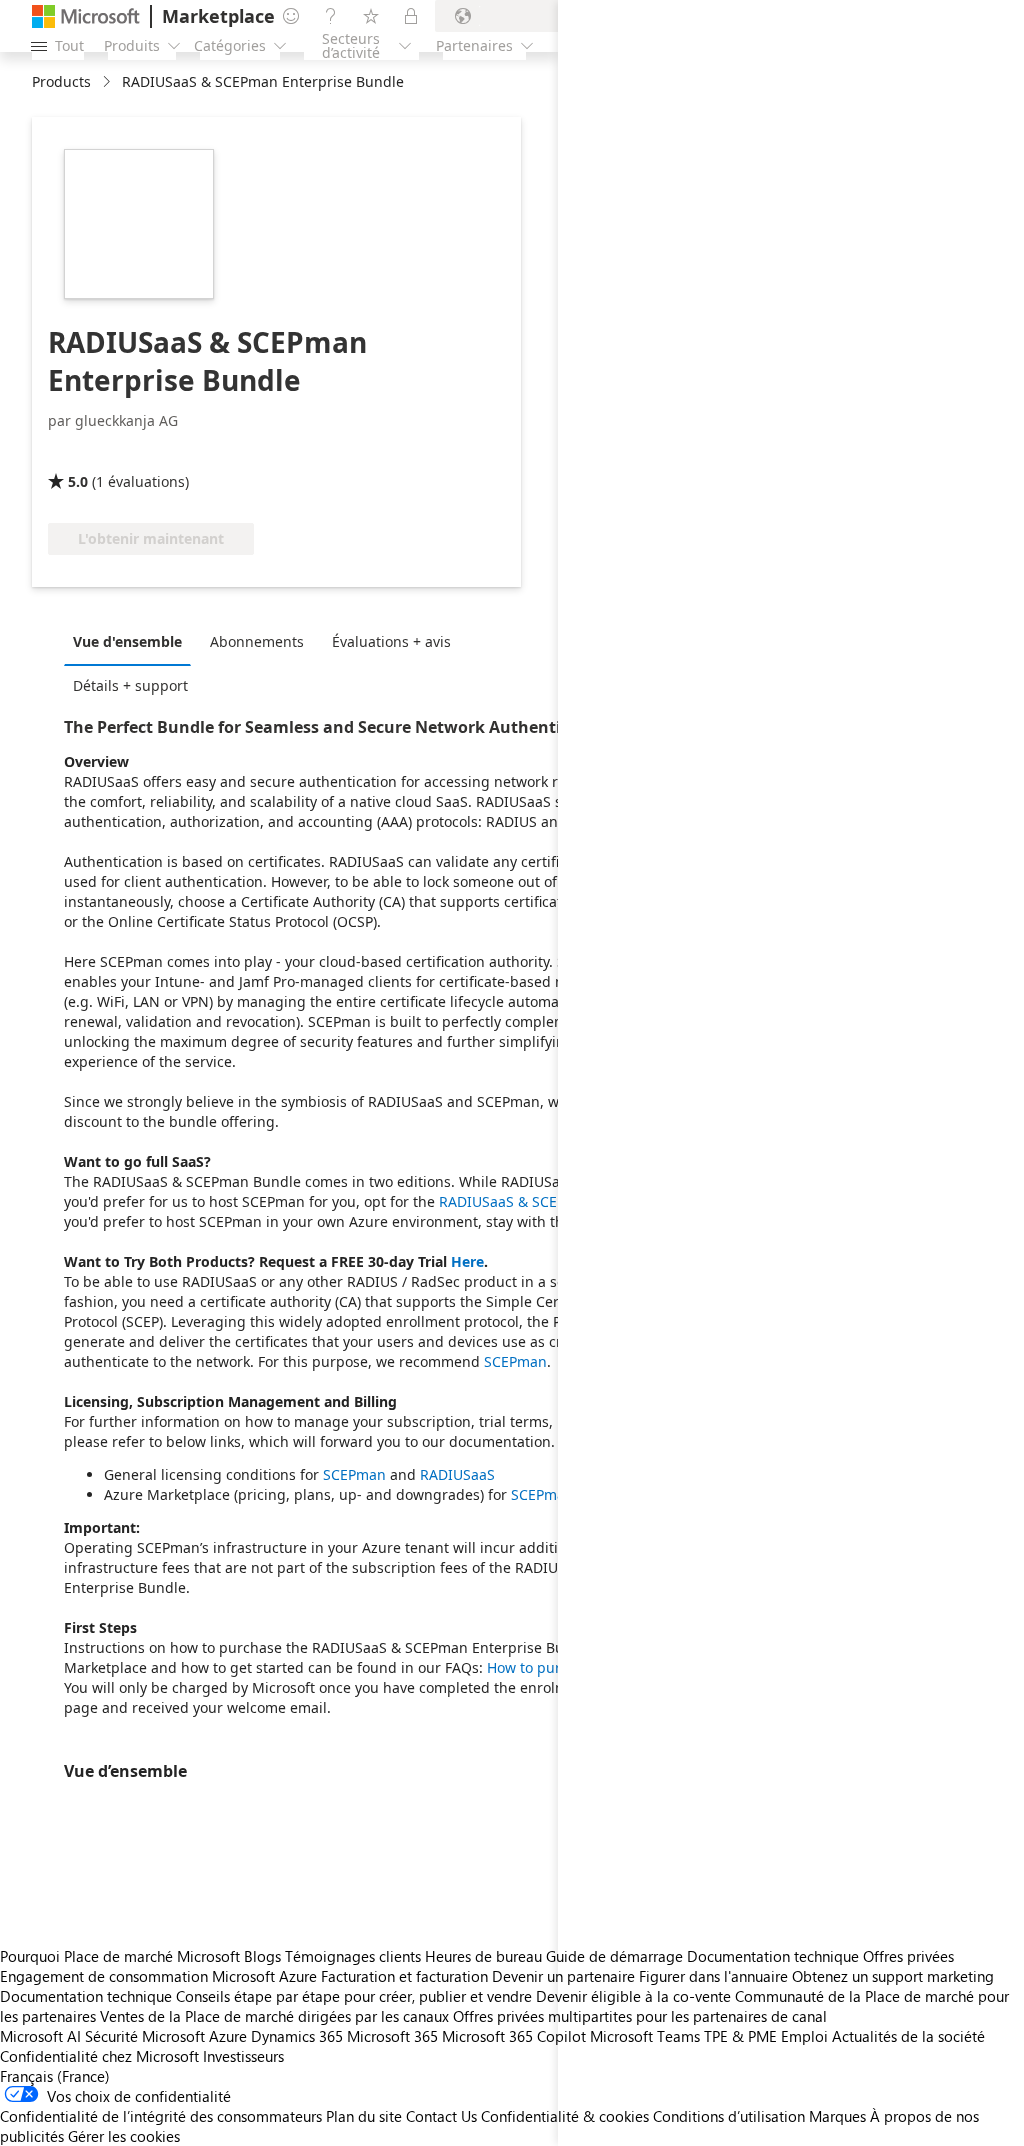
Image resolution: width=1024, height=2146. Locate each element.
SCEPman (515, 1361)
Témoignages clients (353, 1956)
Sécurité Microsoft (145, 2036)
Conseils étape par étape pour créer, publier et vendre (354, 1996)
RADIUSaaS (457, 1474)
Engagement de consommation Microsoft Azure (160, 1976)
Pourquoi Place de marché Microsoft (120, 1956)
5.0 (78, 481)
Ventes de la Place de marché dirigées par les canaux (274, 2016)
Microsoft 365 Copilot (514, 2036)
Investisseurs (243, 2056)
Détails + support (130, 685)
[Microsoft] (86, 16)
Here (467, 1261)
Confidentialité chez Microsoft (99, 2056)
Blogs (262, 1956)
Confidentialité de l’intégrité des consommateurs (161, 2116)
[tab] (132, 641)
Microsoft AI (40, 2036)
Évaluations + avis (391, 641)
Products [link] (61, 81)
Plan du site (364, 2116)
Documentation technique (86, 1996)
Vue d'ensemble (127, 641)
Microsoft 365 (392, 2036)
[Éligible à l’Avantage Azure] (129, 453)
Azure (228, 2036)
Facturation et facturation (404, 1976)
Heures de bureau (483, 1956)
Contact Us (441, 2116)
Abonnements (257, 641)
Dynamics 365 (297, 2036)
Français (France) (55, 2076)
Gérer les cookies (124, 2136)
